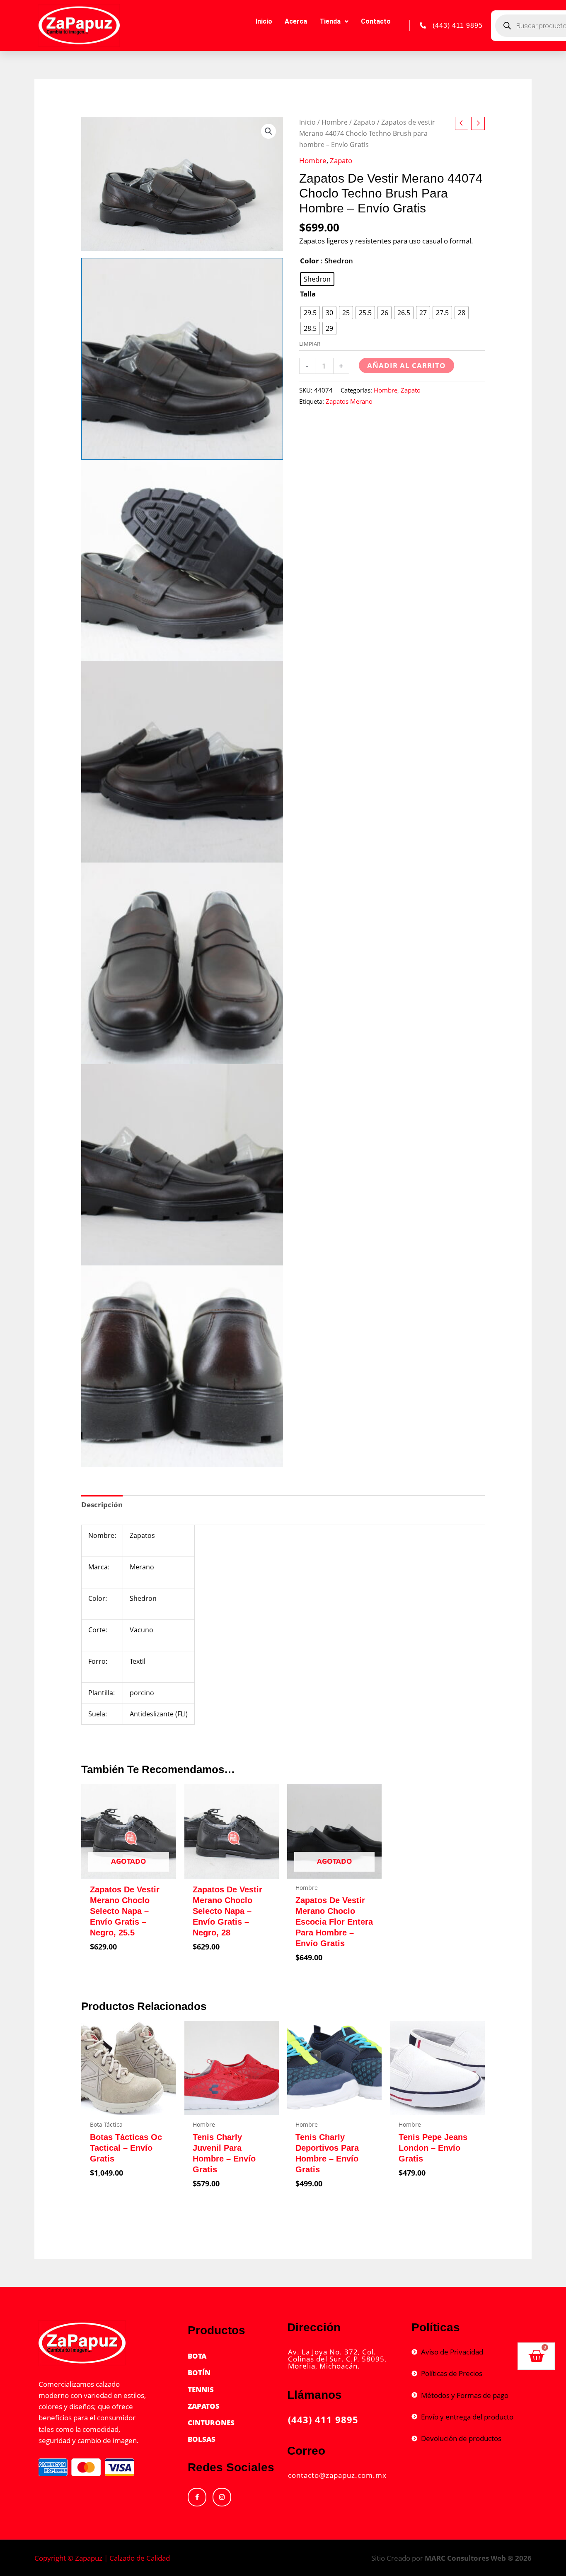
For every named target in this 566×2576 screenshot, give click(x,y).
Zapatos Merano (349, 401)
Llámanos (314, 2395)
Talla (308, 294)
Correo (306, 2451)
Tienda (330, 21)
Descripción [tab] (102, 1505)
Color (310, 261)
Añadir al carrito (406, 365)
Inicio (264, 21)
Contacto (376, 21)
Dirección (314, 2327)
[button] (268, 131)
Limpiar (310, 344)
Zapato (364, 122)
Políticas (436, 2327)
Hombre (335, 122)
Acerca (296, 21)
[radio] (317, 279)
